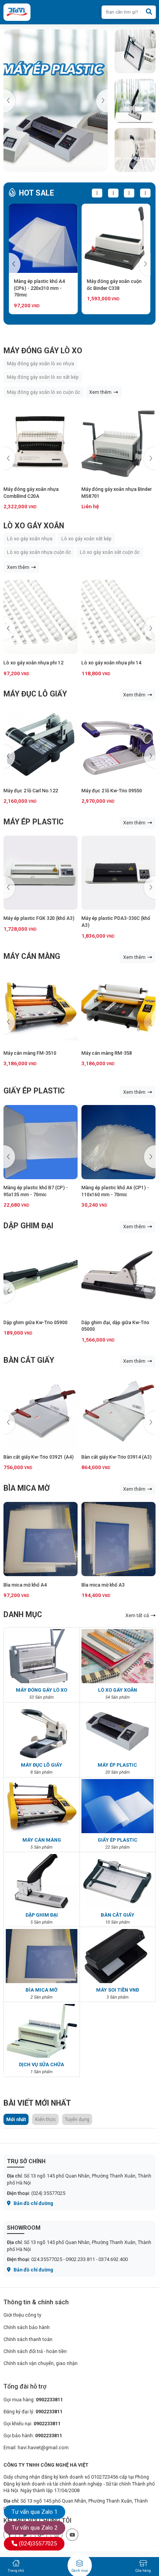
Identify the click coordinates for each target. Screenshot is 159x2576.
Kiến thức (46, 2119)
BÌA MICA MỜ (27, 1488)
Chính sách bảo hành (27, 2327)
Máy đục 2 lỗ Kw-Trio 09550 (112, 791)
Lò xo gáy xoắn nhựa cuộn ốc (39, 552)
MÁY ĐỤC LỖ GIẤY (35, 694)
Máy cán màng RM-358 (107, 1053)
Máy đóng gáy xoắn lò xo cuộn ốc (44, 392)
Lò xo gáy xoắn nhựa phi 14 (111, 663)
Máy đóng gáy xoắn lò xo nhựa (41, 364)
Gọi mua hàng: (33, 2400)
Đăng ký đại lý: (33, 2412)
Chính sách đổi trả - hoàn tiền (35, 2351)
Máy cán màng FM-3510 (30, 1053)
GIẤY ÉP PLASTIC (34, 1091)
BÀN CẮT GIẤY (29, 1360)
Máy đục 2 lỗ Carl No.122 (31, 791)
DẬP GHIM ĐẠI (28, 1226)
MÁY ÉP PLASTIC (34, 822)
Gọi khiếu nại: (32, 2424)
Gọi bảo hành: (33, 2436)
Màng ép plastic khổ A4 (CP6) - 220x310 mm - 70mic (39, 288)
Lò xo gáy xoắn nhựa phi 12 (33, 663)
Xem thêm (101, 392)
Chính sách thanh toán (28, 2339)
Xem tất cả (138, 1615)
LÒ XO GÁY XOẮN (34, 526)
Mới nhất (16, 2119)
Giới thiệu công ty (22, 2315)
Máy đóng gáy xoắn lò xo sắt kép (43, 377)
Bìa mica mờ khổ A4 (25, 1585)
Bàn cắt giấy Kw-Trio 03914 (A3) (117, 1457)
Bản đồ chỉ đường (33, 2203)
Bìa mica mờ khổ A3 (103, 1585)
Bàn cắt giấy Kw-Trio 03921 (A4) (39, 1457)
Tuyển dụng (77, 2119)
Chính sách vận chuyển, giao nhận (41, 2363)
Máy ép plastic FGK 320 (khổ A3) (39, 918)
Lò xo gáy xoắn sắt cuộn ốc (110, 552)
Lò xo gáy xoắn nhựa (30, 539)
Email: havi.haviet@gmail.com (36, 2447)
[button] (102, 101)
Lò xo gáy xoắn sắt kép (86, 539)
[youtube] (72, 2535)
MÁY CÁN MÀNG (32, 956)
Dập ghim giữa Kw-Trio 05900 (36, 1322)
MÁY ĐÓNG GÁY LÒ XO (43, 351)
